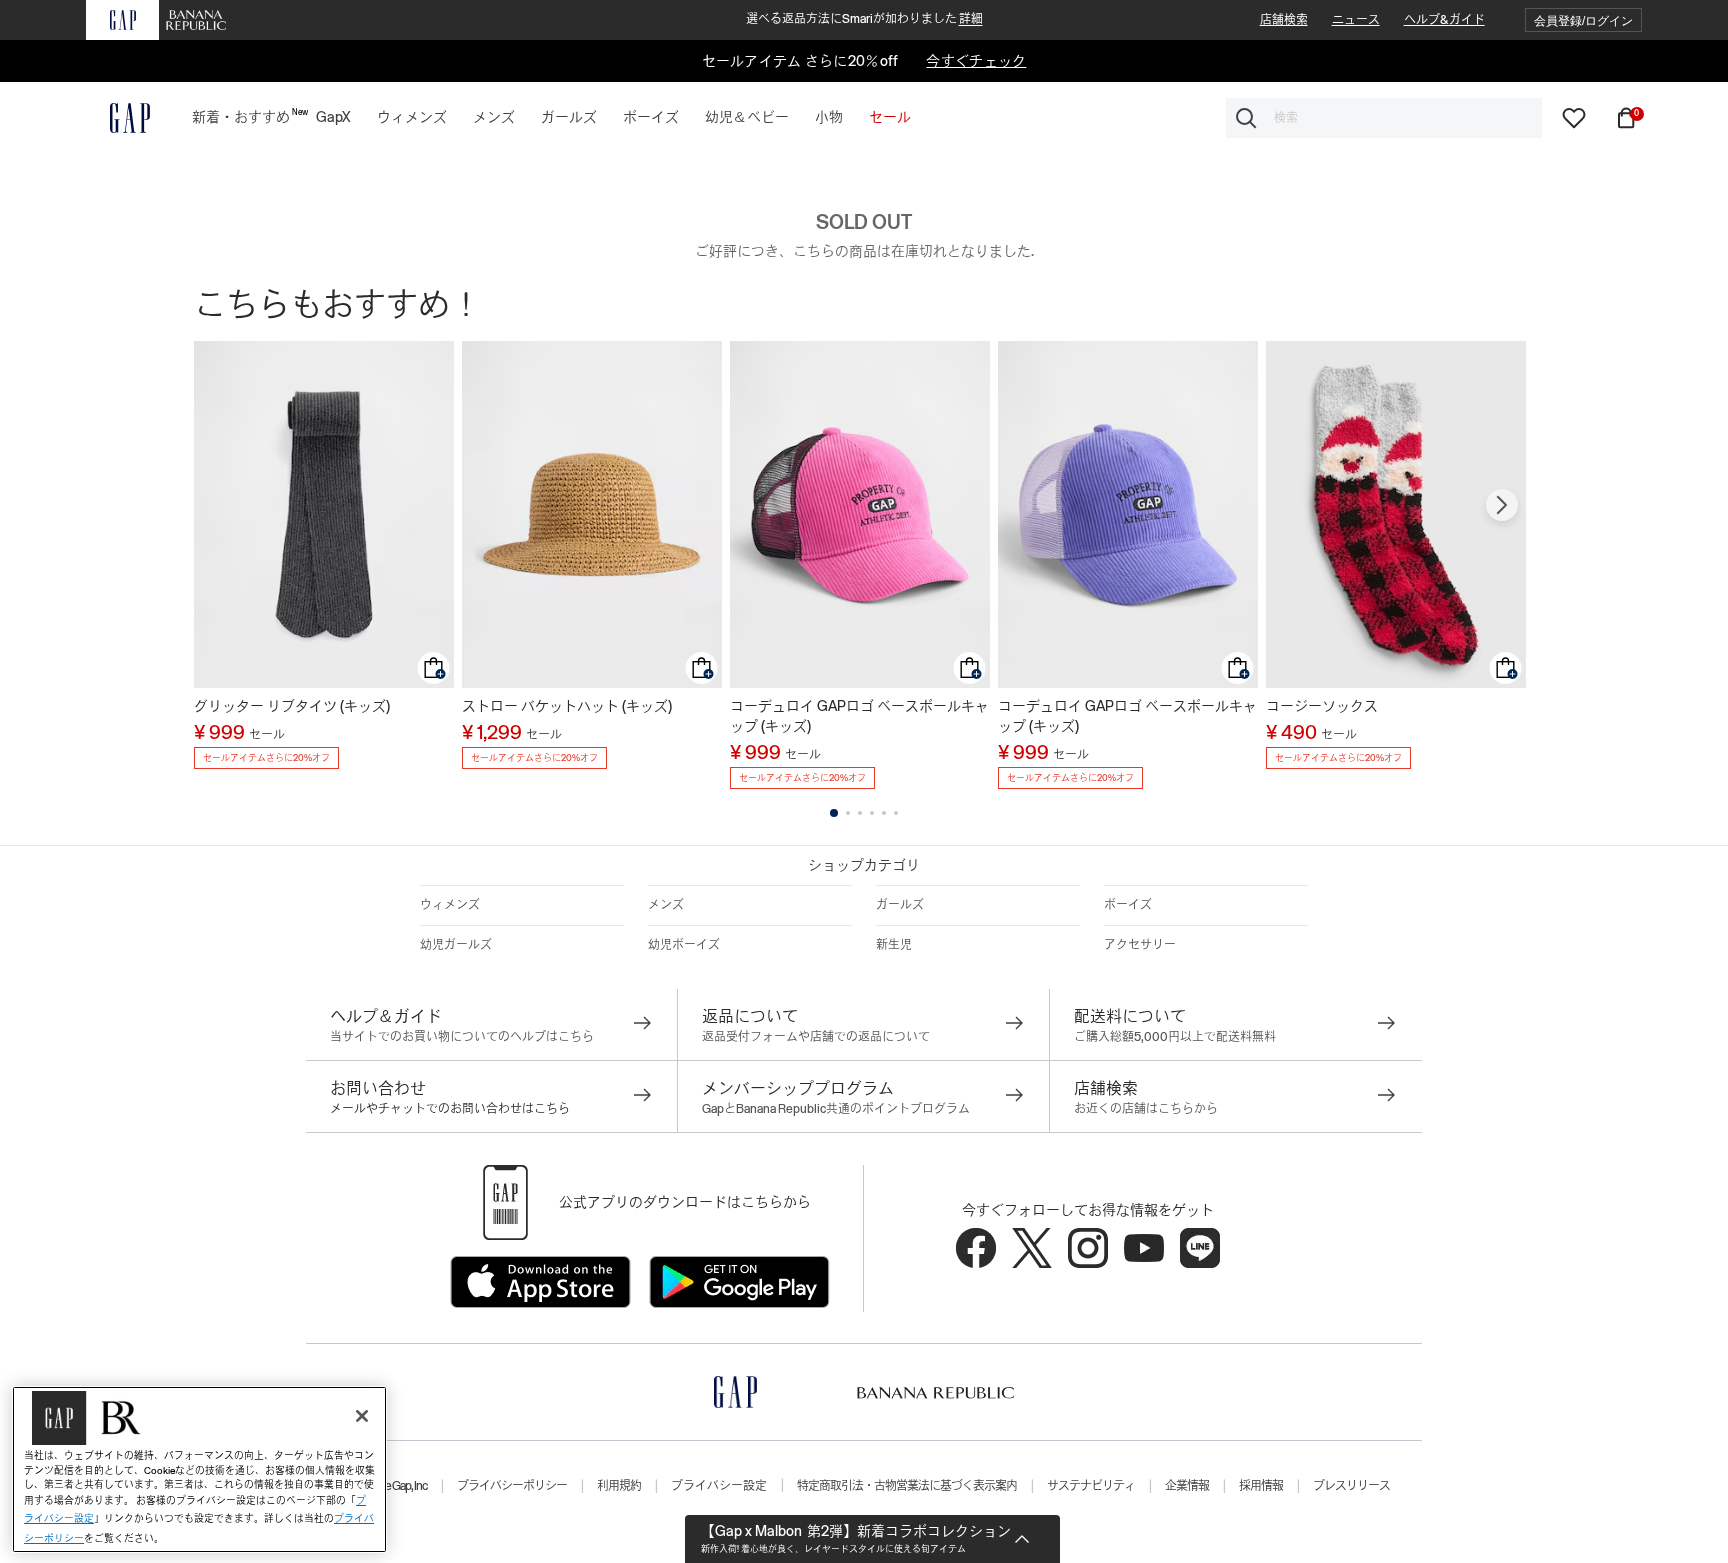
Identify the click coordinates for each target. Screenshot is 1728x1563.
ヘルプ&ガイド (1444, 20)
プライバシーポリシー (512, 1486)
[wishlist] (1574, 117)
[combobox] (1384, 118)
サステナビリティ (1091, 1486)
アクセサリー (1140, 945)
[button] (1583, 20)
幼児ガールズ (456, 945)
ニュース (1356, 20)
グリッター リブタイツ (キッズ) (292, 706)
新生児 (894, 945)
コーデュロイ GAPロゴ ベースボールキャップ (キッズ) (859, 716)
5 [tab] (884, 813)
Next (1502, 505)
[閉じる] (362, 1416)
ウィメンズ (450, 905)
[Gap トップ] (118, 118)
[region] (199, 1469)
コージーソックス (1322, 706)
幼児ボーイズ (684, 945)
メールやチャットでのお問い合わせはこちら (450, 1109)
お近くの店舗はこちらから (1146, 1109)
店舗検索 (1284, 20)
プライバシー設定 (719, 1486)
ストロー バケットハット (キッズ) (567, 706)
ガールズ (900, 905)
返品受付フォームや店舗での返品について (816, 1037)
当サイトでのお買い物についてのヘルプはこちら (462, 1037)
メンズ (666, 905)
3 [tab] (860, 813)
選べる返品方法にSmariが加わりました (864, 19)
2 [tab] (848, 813)
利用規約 (619, 1486)
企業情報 (1187, 1486)
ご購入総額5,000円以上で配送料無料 (1175, 1037)
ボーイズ (1128, 905)
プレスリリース (1351, 1486)
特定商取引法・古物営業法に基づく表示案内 (907, 1486)
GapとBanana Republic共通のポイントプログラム (836, 1109)
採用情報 (1261, 1486)
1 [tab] (834, 813)
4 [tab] (872, 813)
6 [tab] (896, 813)
